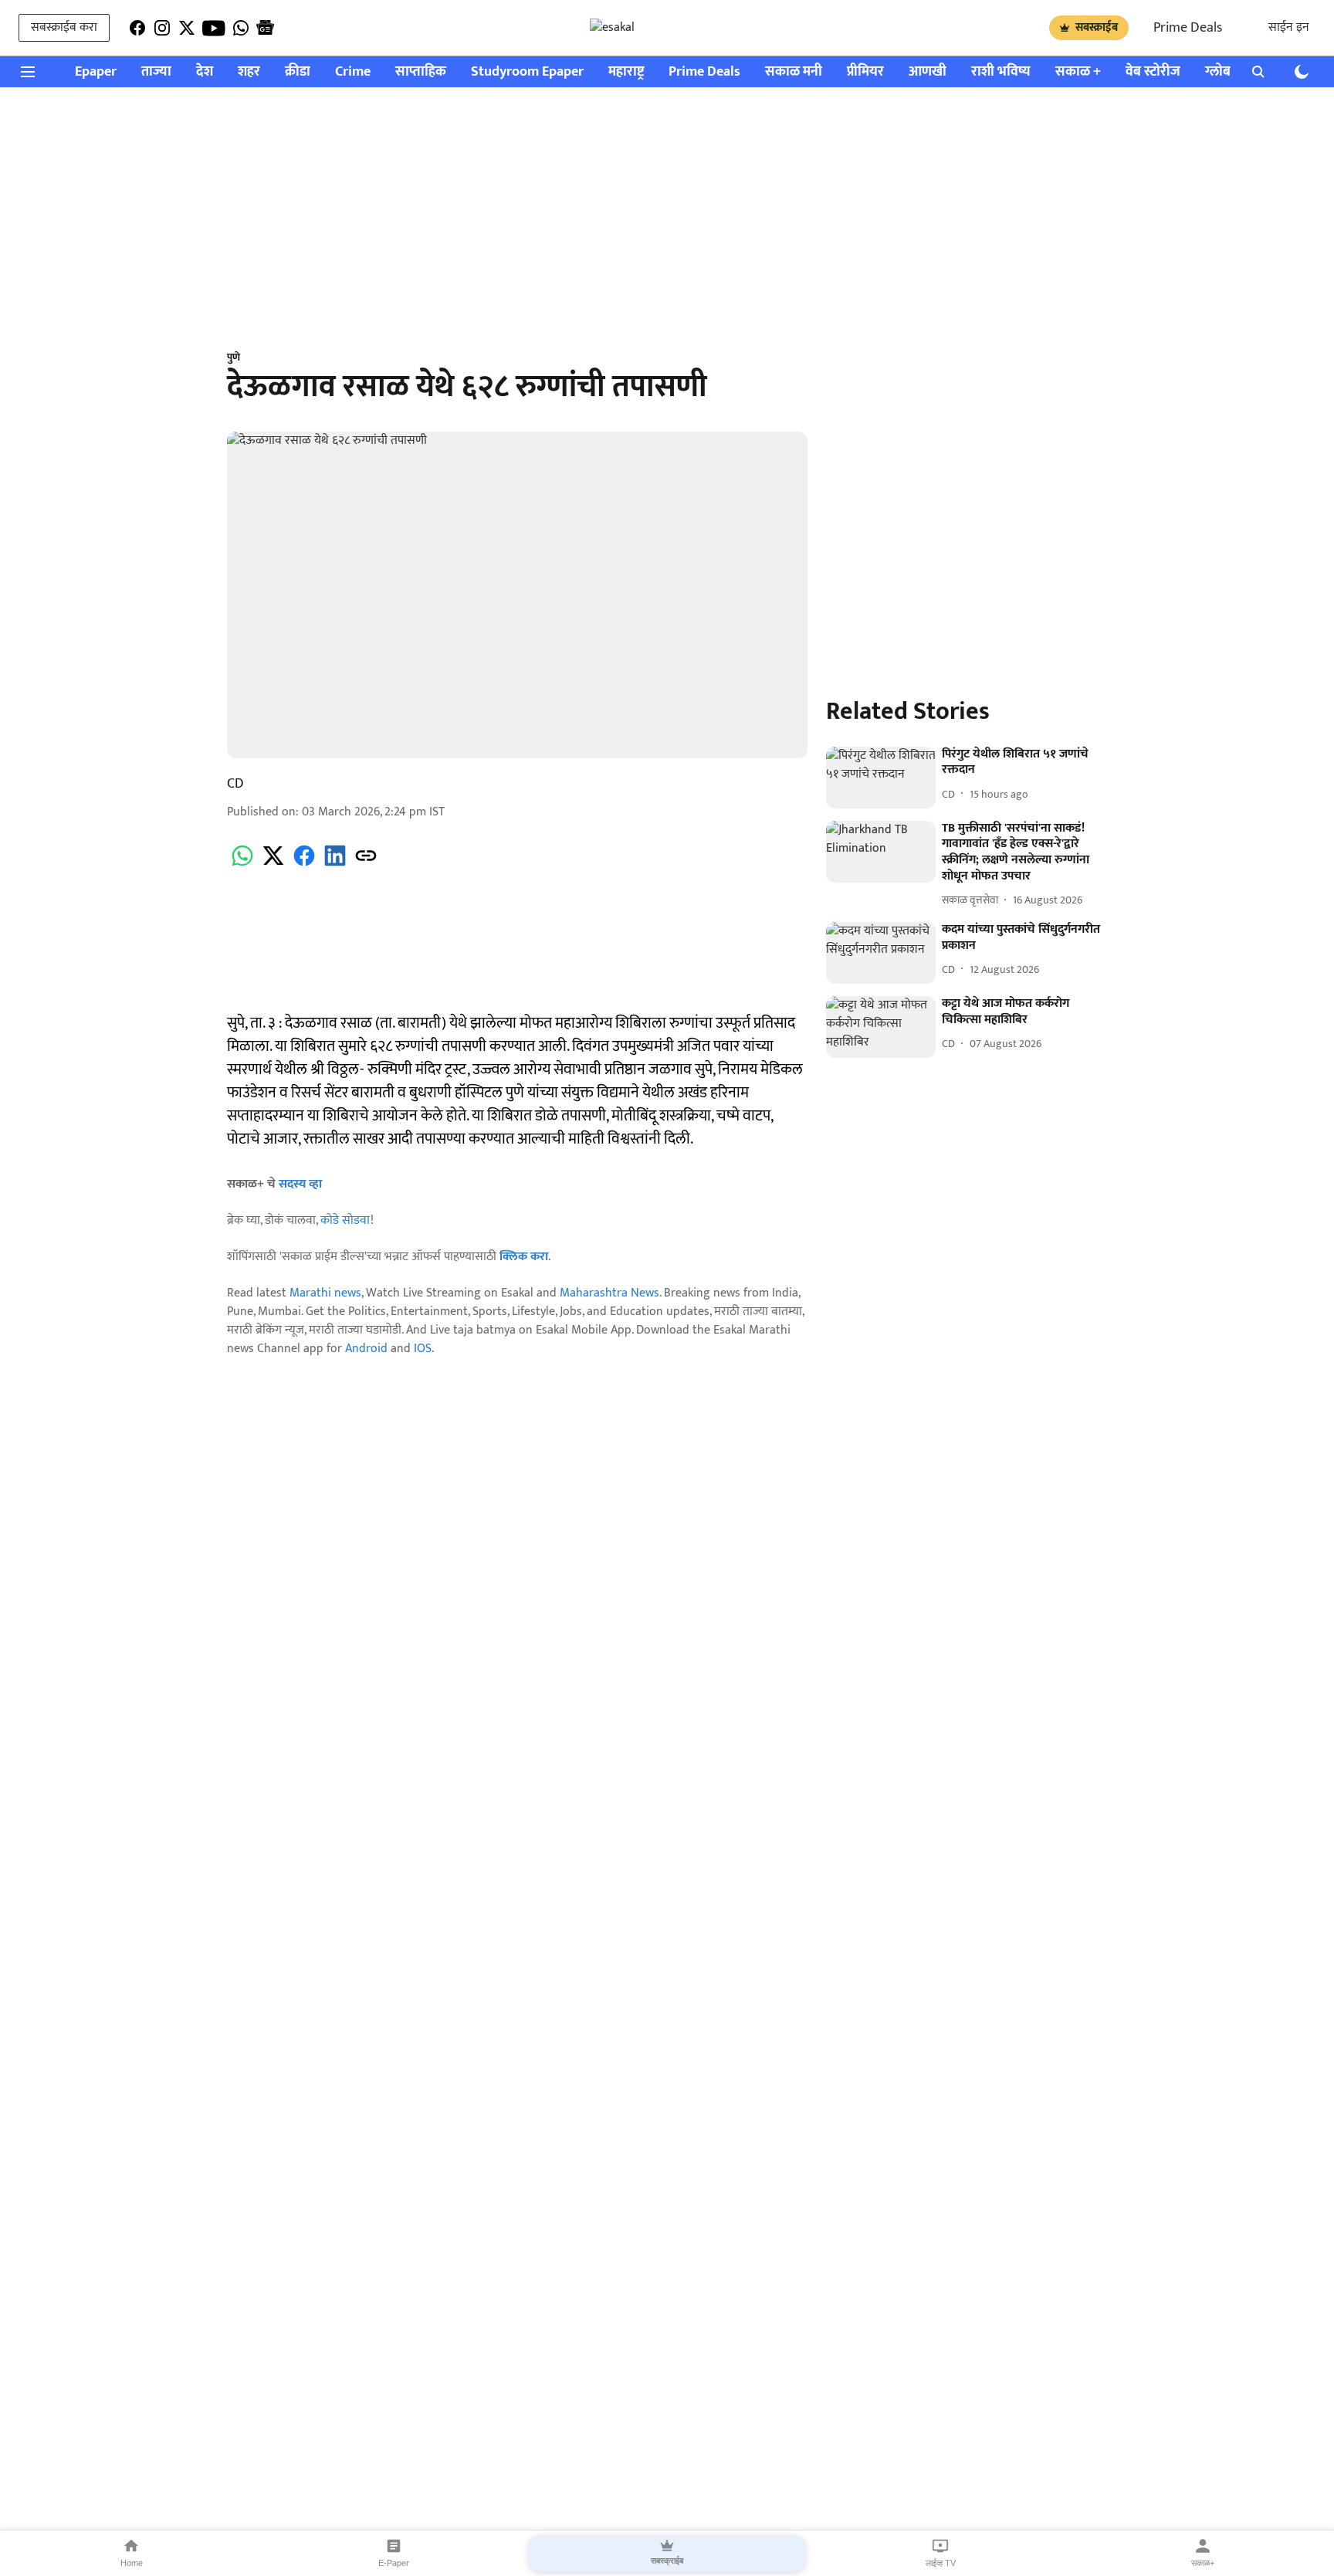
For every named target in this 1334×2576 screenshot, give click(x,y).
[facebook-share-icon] (304, 864)
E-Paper (394, 2563)
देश (205, 72)
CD (235, 784)
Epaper (96, 72)
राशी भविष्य (1001, 72)
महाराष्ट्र (626, 72)
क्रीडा (298, 72)
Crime (353, 72)
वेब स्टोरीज (1153, 72)
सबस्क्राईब (1097, 27)
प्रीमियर (865, 72)
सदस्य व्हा (300, 1184)
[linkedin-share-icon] (335, 864)
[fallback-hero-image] (881, 778)
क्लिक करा (524, 1257)
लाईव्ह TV (941, 2563)
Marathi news (325, 1293)
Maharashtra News (609, 1293)
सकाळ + (1078, 72)
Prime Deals (1188, 28)
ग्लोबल (1223, 72)
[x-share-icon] (273, 864)
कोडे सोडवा (345, 1220)
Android (366, 1349)
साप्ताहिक (421, 72)
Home (132, 2563)
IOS (423, 1349)
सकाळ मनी (794, 72)
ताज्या (156, 72)
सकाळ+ (1203, 2563)
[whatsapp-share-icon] (242, 864)
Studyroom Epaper (527, 72)
